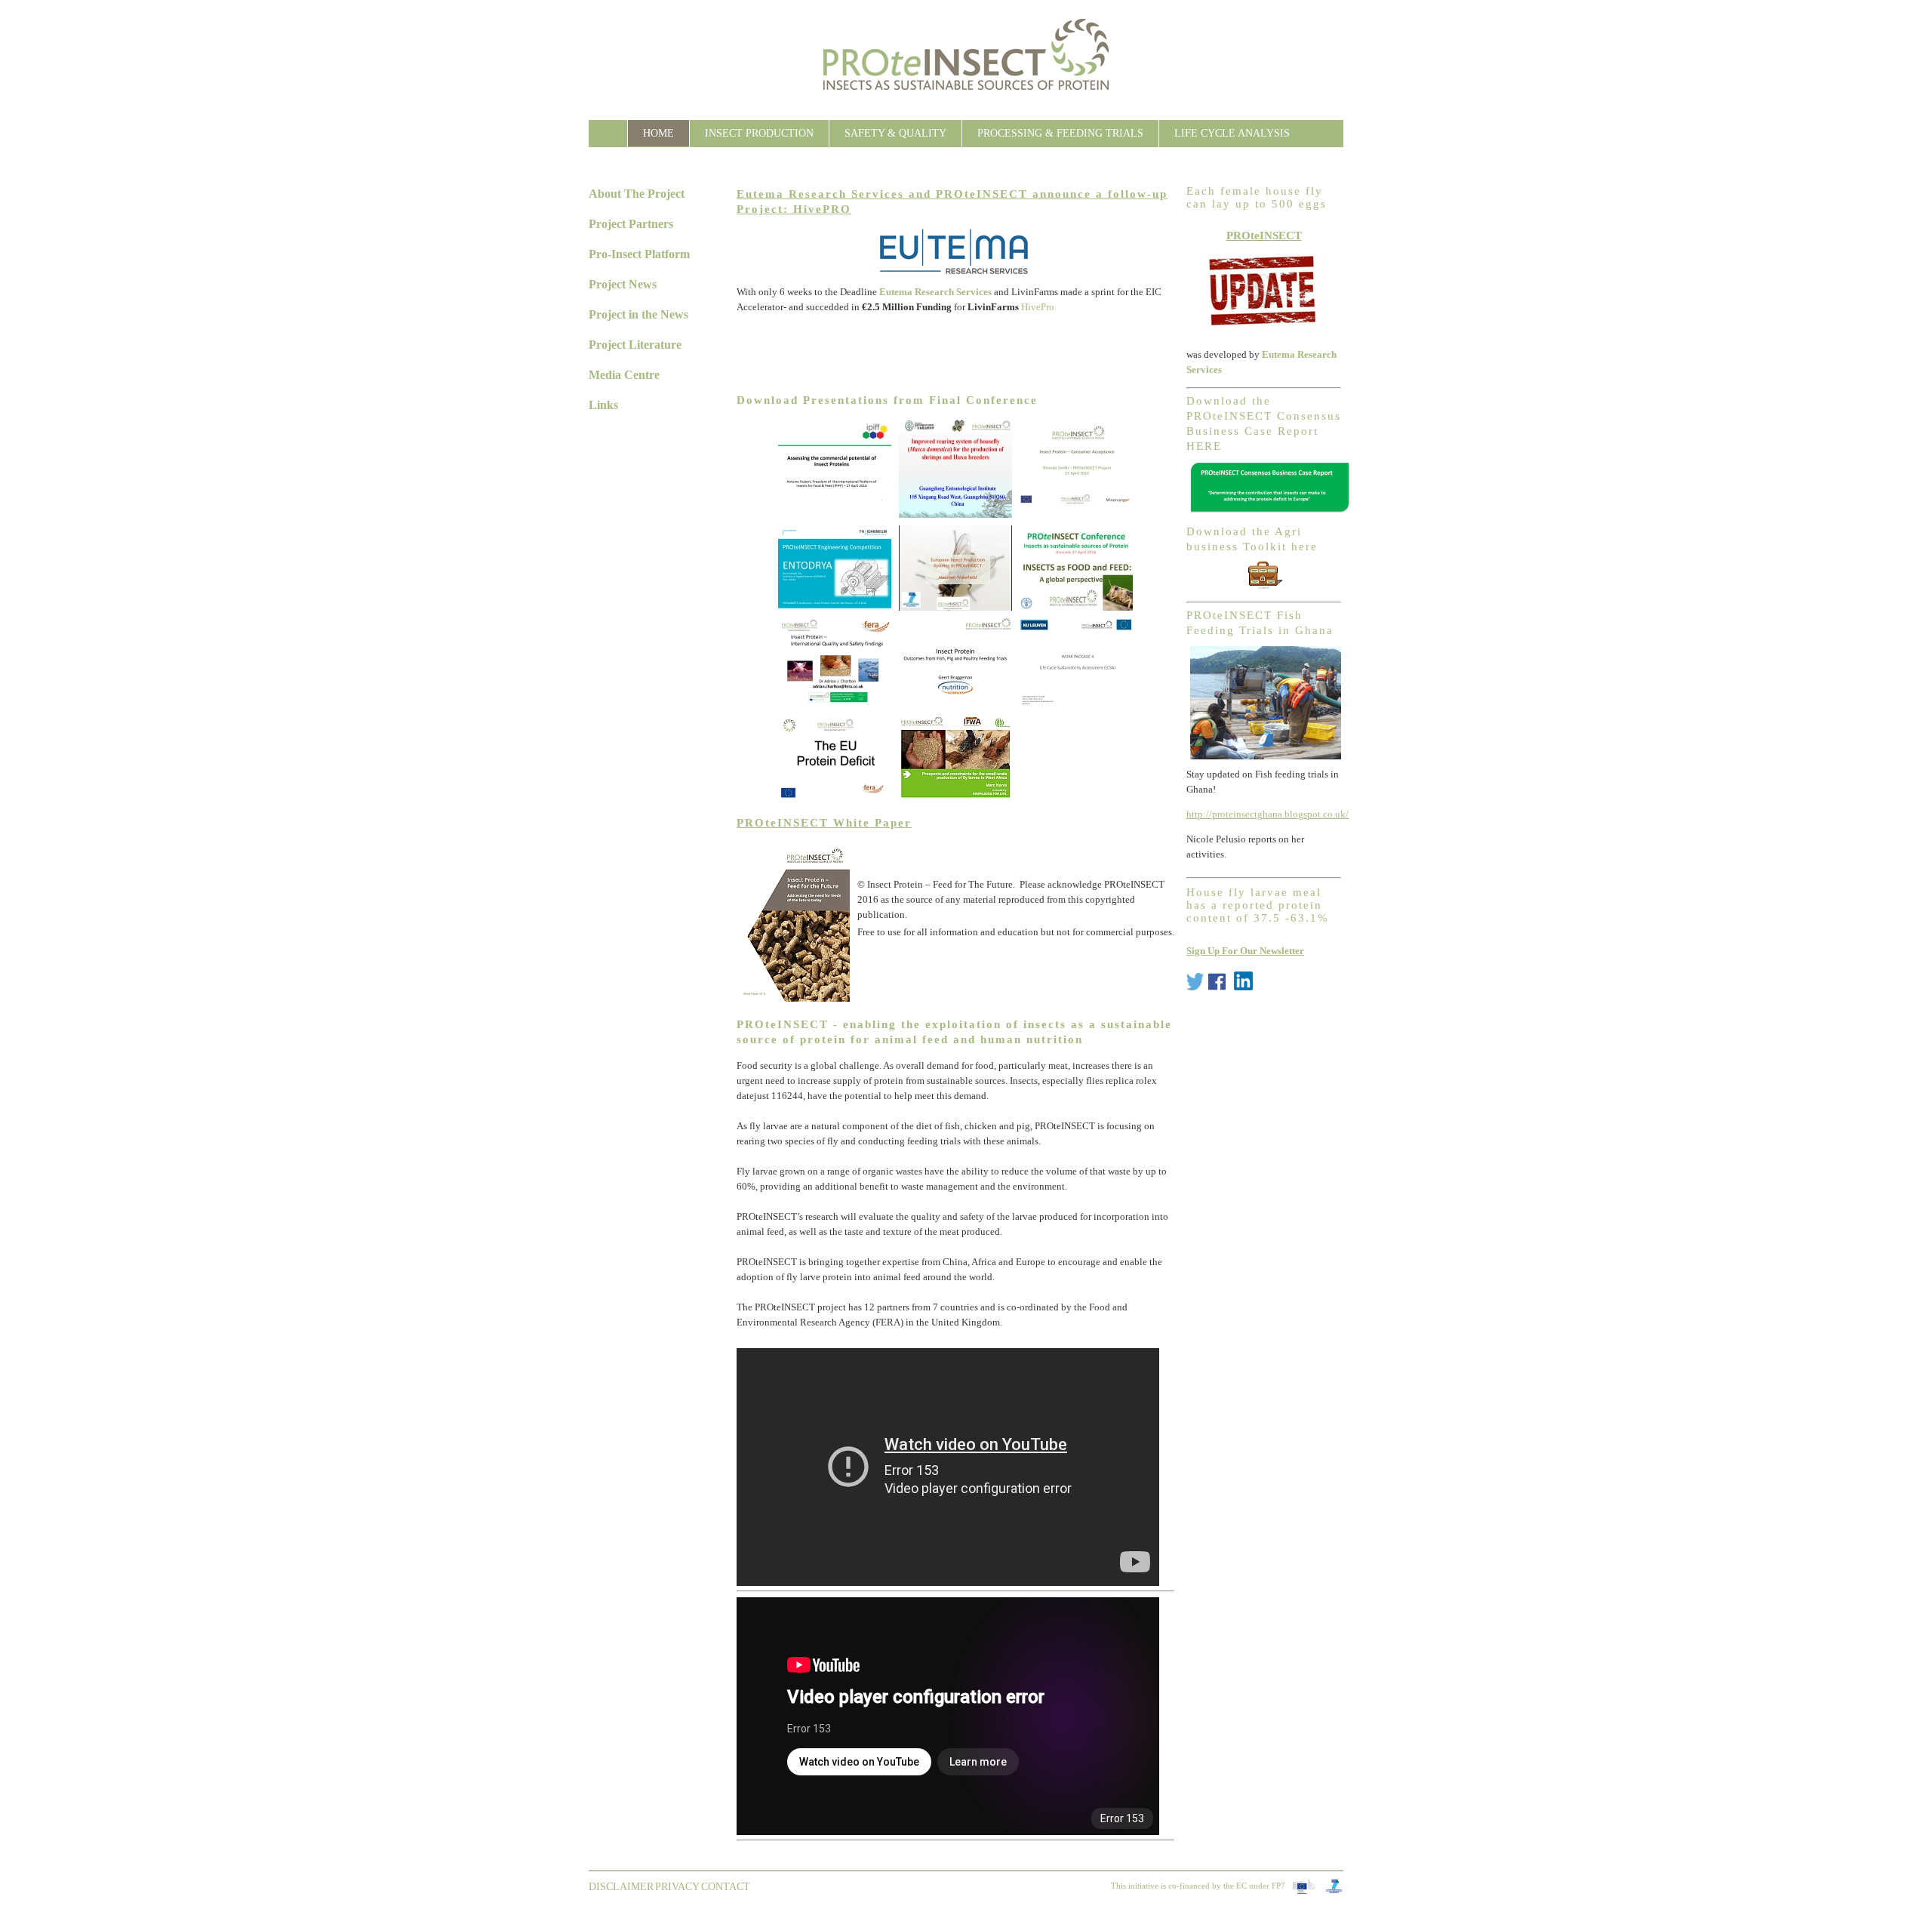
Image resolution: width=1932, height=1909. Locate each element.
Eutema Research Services (935, 292)
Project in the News (638, 314)
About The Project (637, 194)
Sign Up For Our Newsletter (1245, 951)
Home (658, 133)
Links (603, 405)
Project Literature (635, 345)
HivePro (1038, 307)
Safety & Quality (895, 133)
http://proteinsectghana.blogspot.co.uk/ (1267, 814)
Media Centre (624, 375)
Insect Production (759, 133)
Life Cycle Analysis (1232, 133)
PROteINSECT (1264, 235)
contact (726, 1887)
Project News (623, 284)
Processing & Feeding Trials (1060, 133)
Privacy (677, 1887)
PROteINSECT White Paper (824, 823)
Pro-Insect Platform (639, 254)
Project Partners (631, 224)
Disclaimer (621, 1887)
